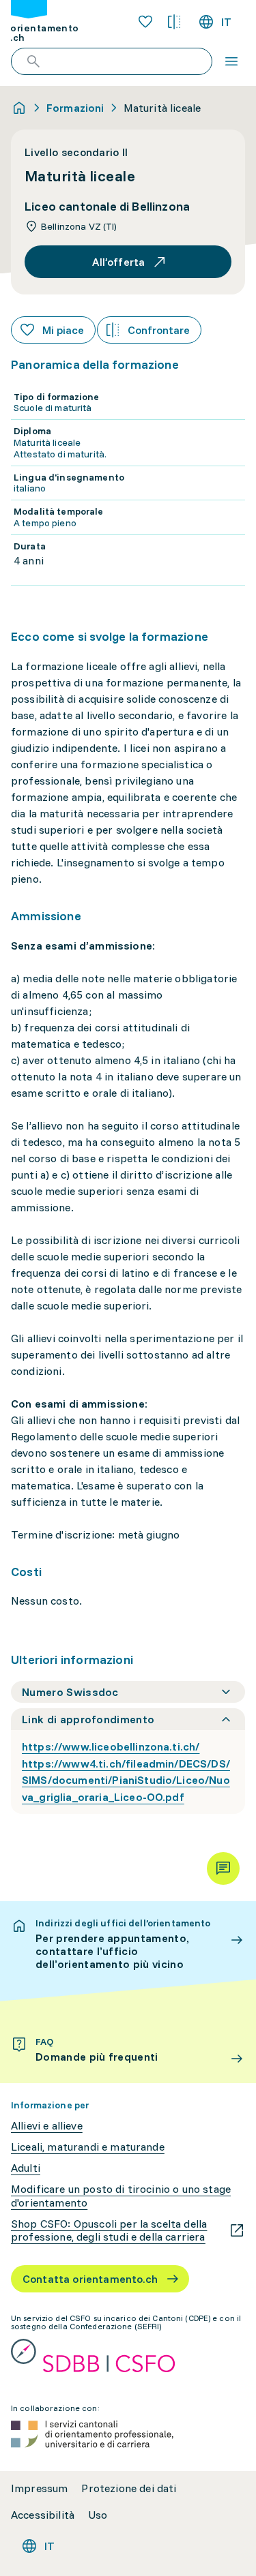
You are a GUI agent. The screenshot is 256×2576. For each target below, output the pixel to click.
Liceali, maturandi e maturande (88, 2147)
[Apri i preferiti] (145, 22)
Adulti (26, 2168)
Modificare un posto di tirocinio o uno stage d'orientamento (121, 2196)
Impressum (39, 2488)
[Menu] (231, 61)
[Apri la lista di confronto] (174, 22)
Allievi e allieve (47, 2126)
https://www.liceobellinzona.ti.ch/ (111, 1746)
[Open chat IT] (223, 1868)
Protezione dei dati (129, 2488)
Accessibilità (43, 2515)
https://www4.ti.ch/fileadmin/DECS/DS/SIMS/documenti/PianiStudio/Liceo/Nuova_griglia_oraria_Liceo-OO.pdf (126, 1781)
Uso (98, 2515)
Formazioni (75, 108)
